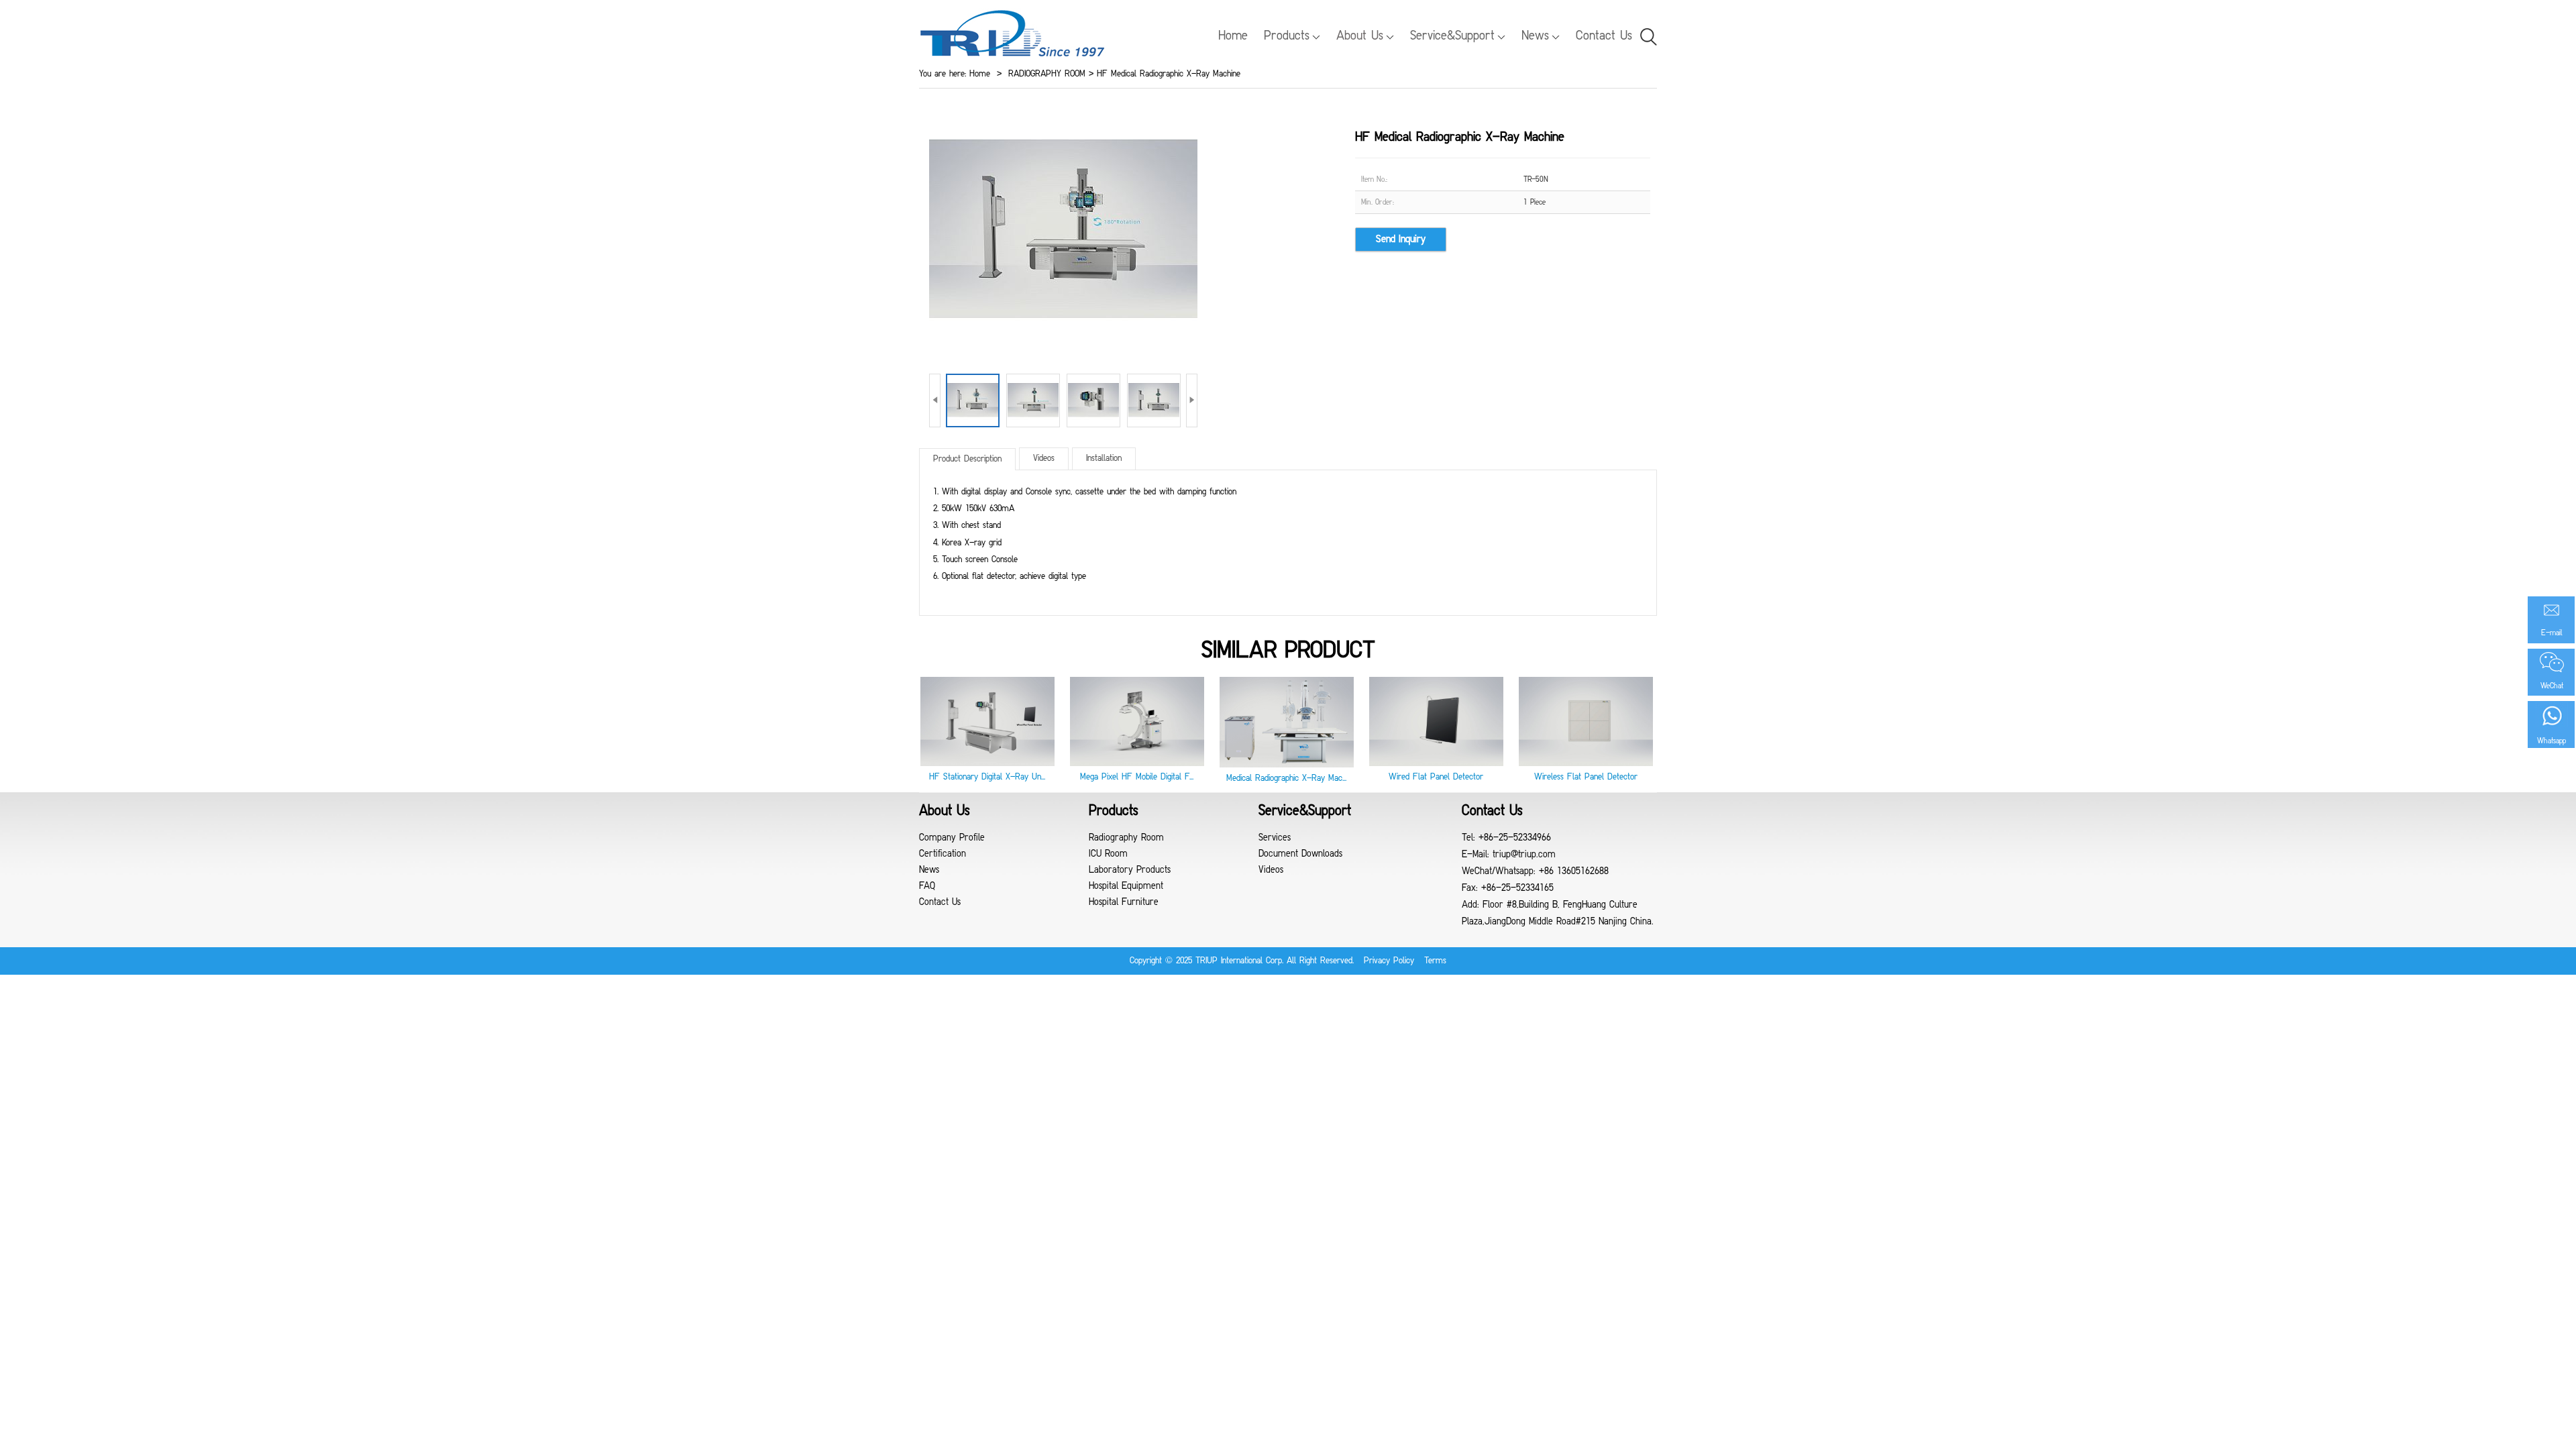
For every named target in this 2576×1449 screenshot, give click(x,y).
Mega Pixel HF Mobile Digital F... (1137, 777)
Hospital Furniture (1124, 903)
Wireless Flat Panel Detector (1586, 777)
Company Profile (952, 838)
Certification (943, 854)
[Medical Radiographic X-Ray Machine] (1287, 765)
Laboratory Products (1130, 870)
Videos (1044, 459)
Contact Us (1604, 36)
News (1535, 36)
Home (1233, 36)
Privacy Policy (1389, 961)
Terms (1435, 961)
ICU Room (1108, 854)
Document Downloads (1300, 854)
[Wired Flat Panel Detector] (1436, 764)
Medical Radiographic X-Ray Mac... (1286, 779)
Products (1287, 36)
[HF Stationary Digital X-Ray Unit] (987, 764)
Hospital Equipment (1126, 887)
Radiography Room (1126, 838)
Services (1275, 838)
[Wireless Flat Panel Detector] (1586, 764)
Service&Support (1452, 36)
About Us (1360, 36)
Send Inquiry (1401, 239)
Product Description (967, 459)
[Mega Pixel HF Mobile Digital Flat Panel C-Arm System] (1137, 764)
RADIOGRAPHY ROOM (1047, 74)
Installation (1104, 459)
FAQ (927, 887)
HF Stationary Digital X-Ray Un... (987, 777)
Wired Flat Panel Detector (1436, 777)
